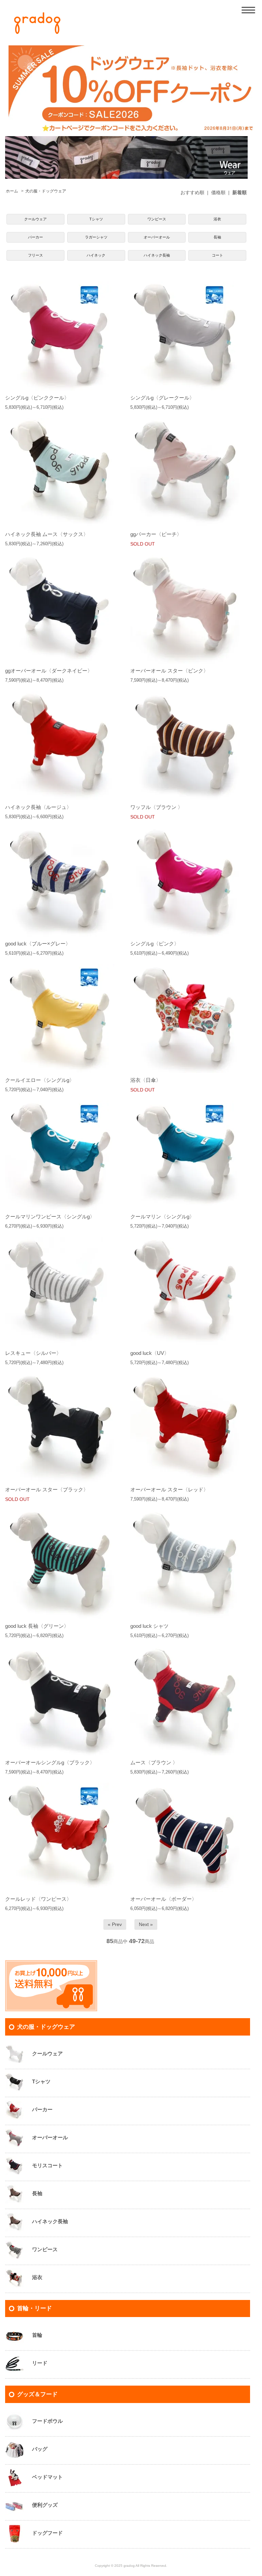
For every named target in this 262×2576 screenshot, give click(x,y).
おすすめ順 (192, 192)
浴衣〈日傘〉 (146, 1080)
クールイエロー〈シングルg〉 (40, 1080)
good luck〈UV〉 (150, 1353)
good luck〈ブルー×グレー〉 (38, 944)
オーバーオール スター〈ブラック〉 (47, 1489)
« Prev (115, 1924)
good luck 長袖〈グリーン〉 (37, 1626)
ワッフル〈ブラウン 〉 (157, 807)
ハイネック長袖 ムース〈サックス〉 (47, 534)
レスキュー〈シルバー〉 (33, 1353)
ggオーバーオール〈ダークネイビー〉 (49, 671)
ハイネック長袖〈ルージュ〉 (38, 807)
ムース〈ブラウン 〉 (154, 1762)
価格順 (218, 192)
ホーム (12, 191)
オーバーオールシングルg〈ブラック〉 (50, 1762)
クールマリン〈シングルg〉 (162, 1217)
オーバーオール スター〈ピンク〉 (169, 671)
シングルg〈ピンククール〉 (37, 398)
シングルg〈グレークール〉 (162, 398)
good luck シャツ (149, 1626)
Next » (146, 1924)
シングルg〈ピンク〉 (155, 944)
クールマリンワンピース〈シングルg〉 (50, 1217)
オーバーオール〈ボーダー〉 (164, 1899)
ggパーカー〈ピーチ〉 (156, 534)
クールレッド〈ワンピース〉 (38, 1899)
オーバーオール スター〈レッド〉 (169, 1489)
